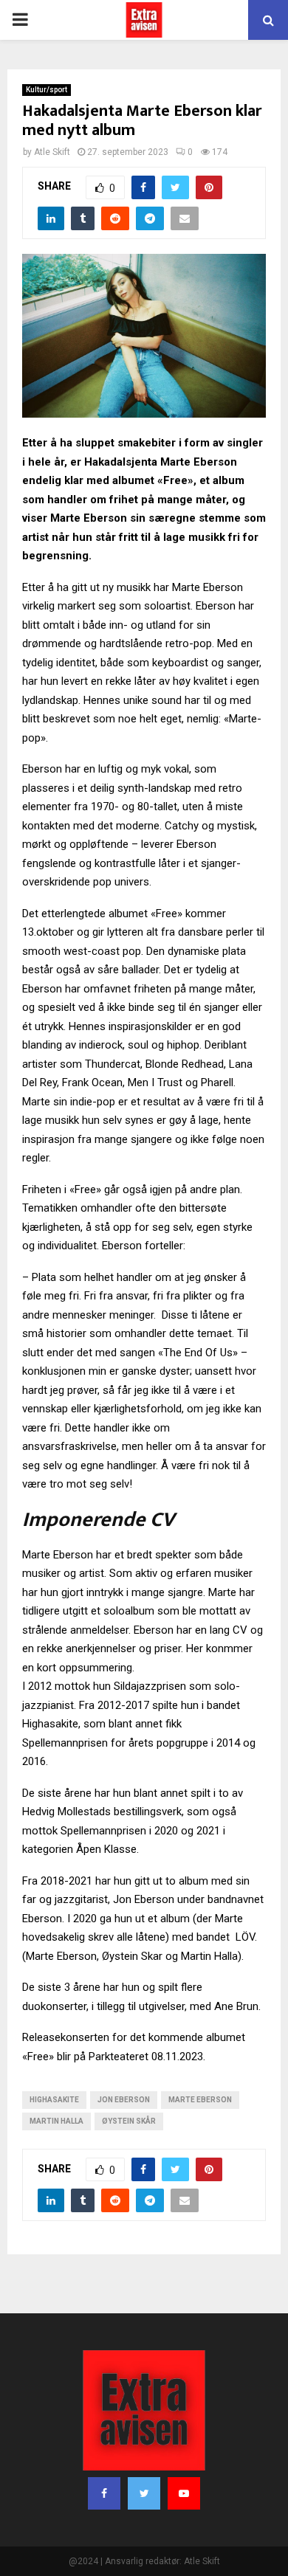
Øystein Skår (129, 2121)
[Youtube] (184, 2493)
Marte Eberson (200, 2100)
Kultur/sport (47, 90)
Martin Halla (56, 2121)
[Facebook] (104, 2493)
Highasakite (54, 2100)
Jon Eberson (124, 2100)
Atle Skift (52, 152)
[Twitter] (144, 2493)
